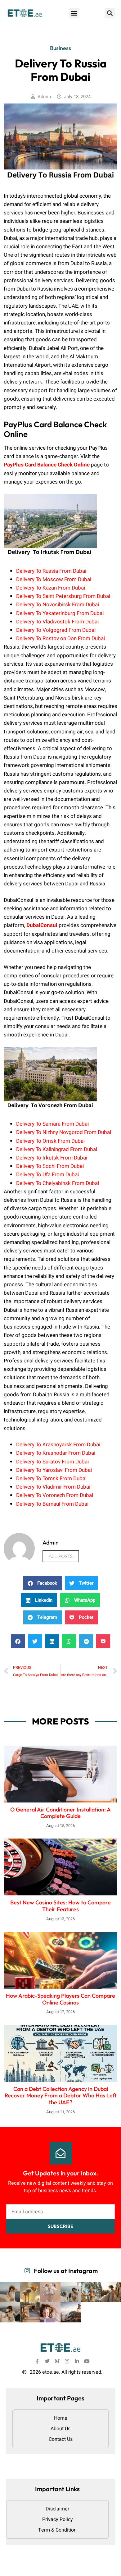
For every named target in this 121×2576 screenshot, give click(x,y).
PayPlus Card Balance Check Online (47, 465)
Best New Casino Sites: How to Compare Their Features (60, 1906)
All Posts (61, 1556)
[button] (74, 13)
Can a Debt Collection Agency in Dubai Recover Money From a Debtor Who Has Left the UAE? (61, 2096)
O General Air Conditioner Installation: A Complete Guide (60, 1813)
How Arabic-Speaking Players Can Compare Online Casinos (60, 1999)
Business (60, 48)
